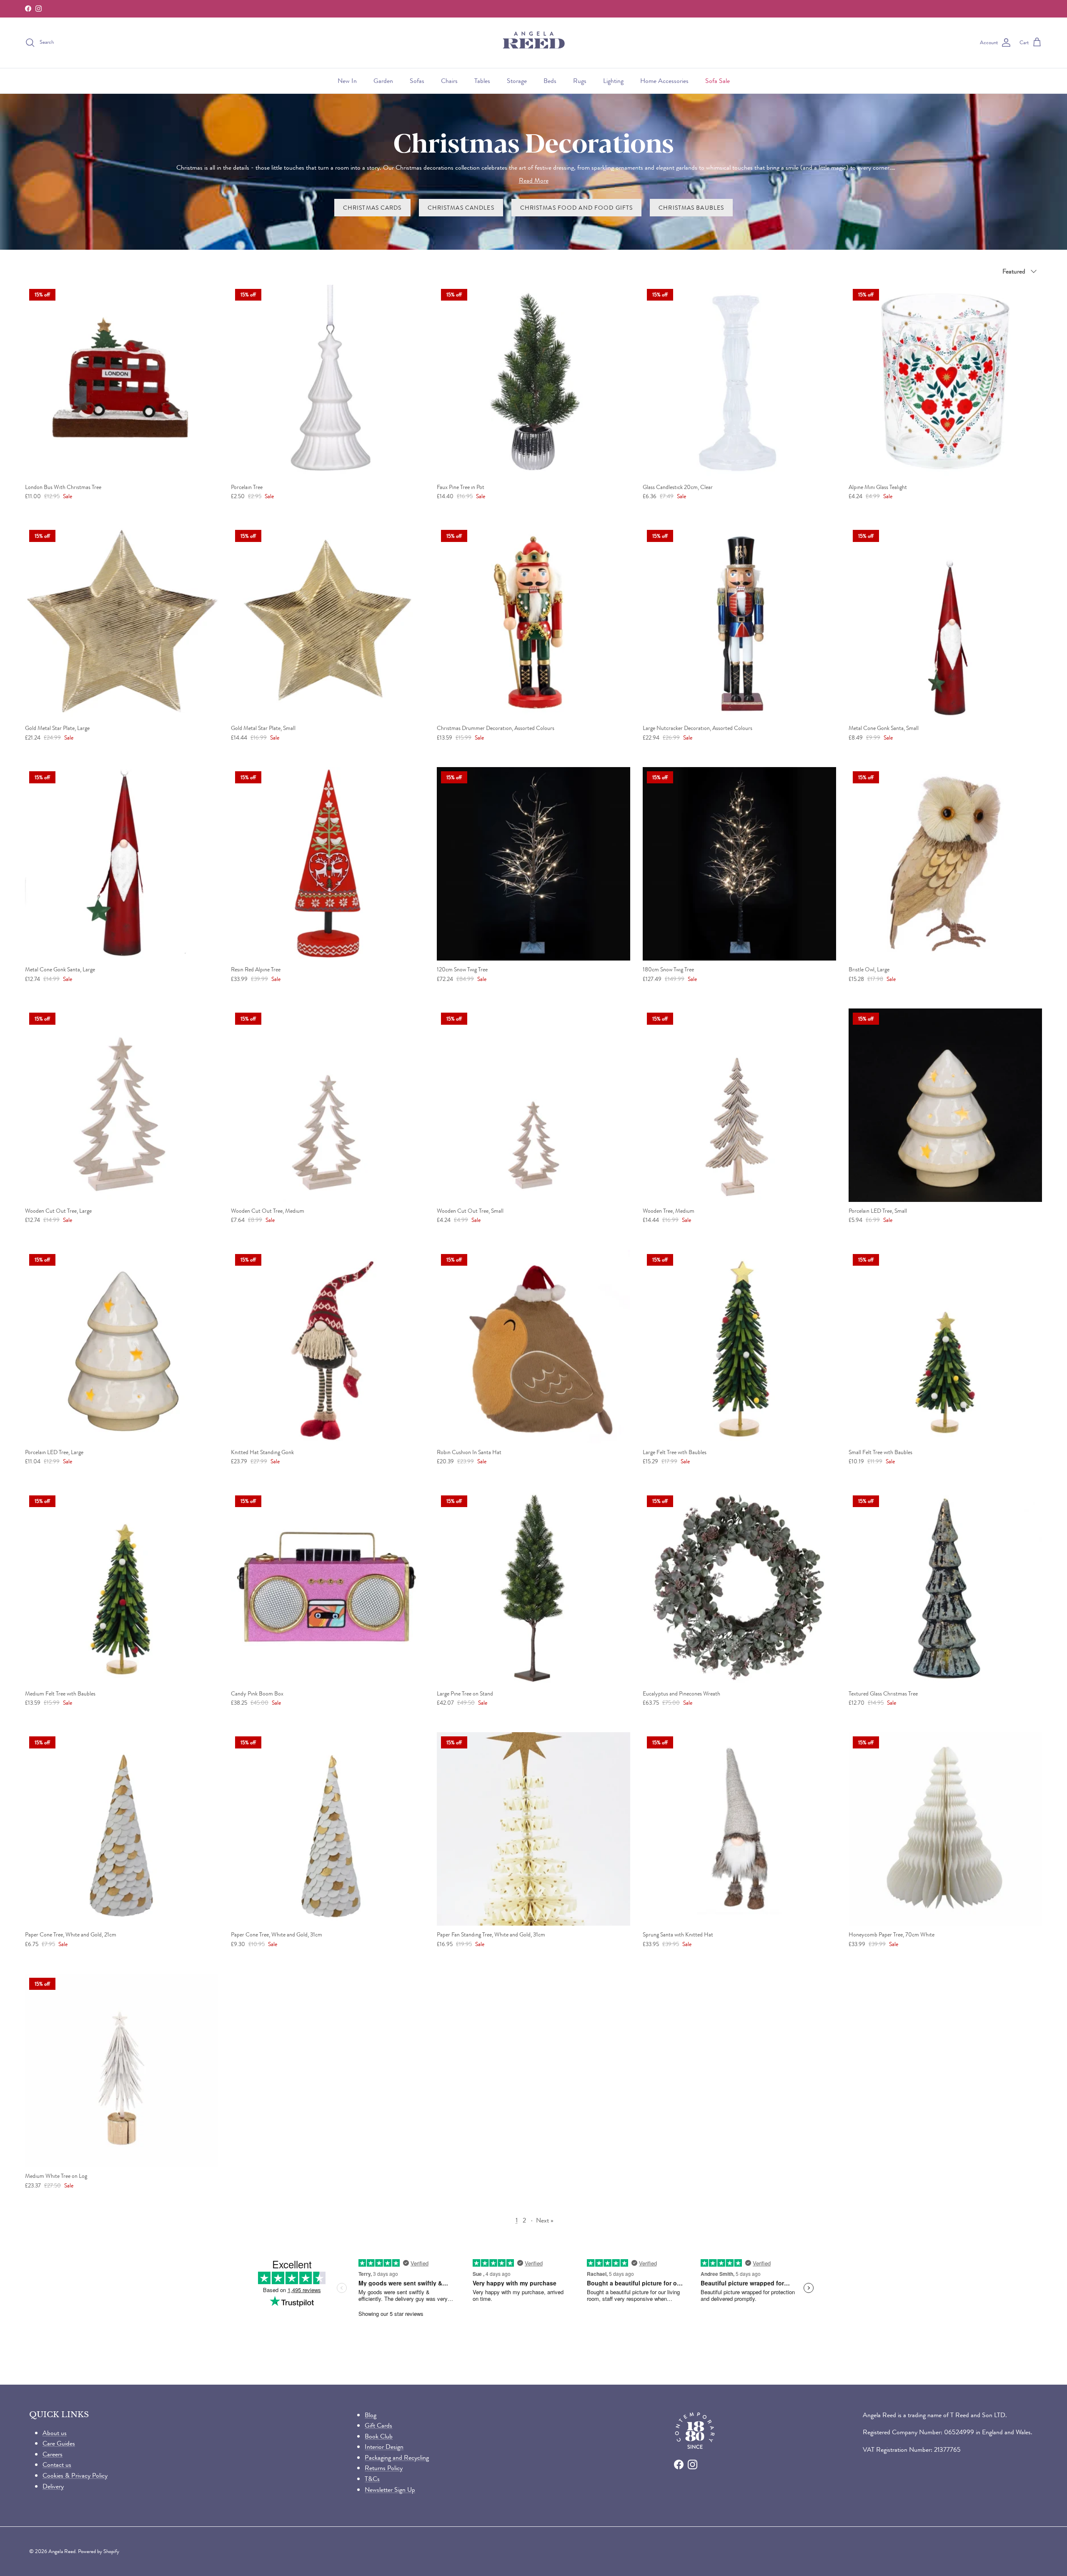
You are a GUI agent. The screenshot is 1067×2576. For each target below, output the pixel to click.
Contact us (57, 2464)
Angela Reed (62, 2551)
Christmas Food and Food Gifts (576, 208)
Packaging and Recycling (397, 2457)
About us (55, 2433)
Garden (383, 81)
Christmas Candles (461, 208)
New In (347, 81)
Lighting (613, 81)
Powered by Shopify (99, 2551)
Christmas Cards (372, 208)
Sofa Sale (718, 81)
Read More (534, 180)
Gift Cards (378, 2425)
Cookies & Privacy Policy (75, 2475)
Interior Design (384, 2447)
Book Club (379, 2436)
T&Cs (372, 2479)
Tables (482, 81)
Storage (517, 81)
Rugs (580, 81)
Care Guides (59, 2443)
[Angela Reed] (534, 43)
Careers (53, 2454)
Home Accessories (664, 81)
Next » (545, 2220)
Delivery (53, 2486)
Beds (550, 81)
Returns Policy (384, 2468)
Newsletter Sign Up (390, 2489)
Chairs (449, 81)
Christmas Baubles (691, 208)
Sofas (417, 81)
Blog (371, 2415)
